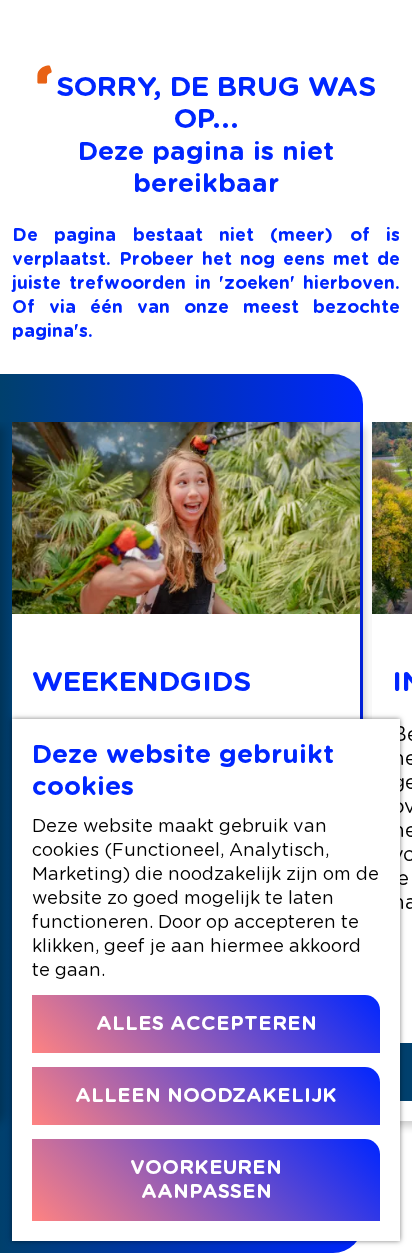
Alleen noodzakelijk (206, 1096)
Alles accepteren (206, 1024)
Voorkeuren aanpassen (206, 1180)
